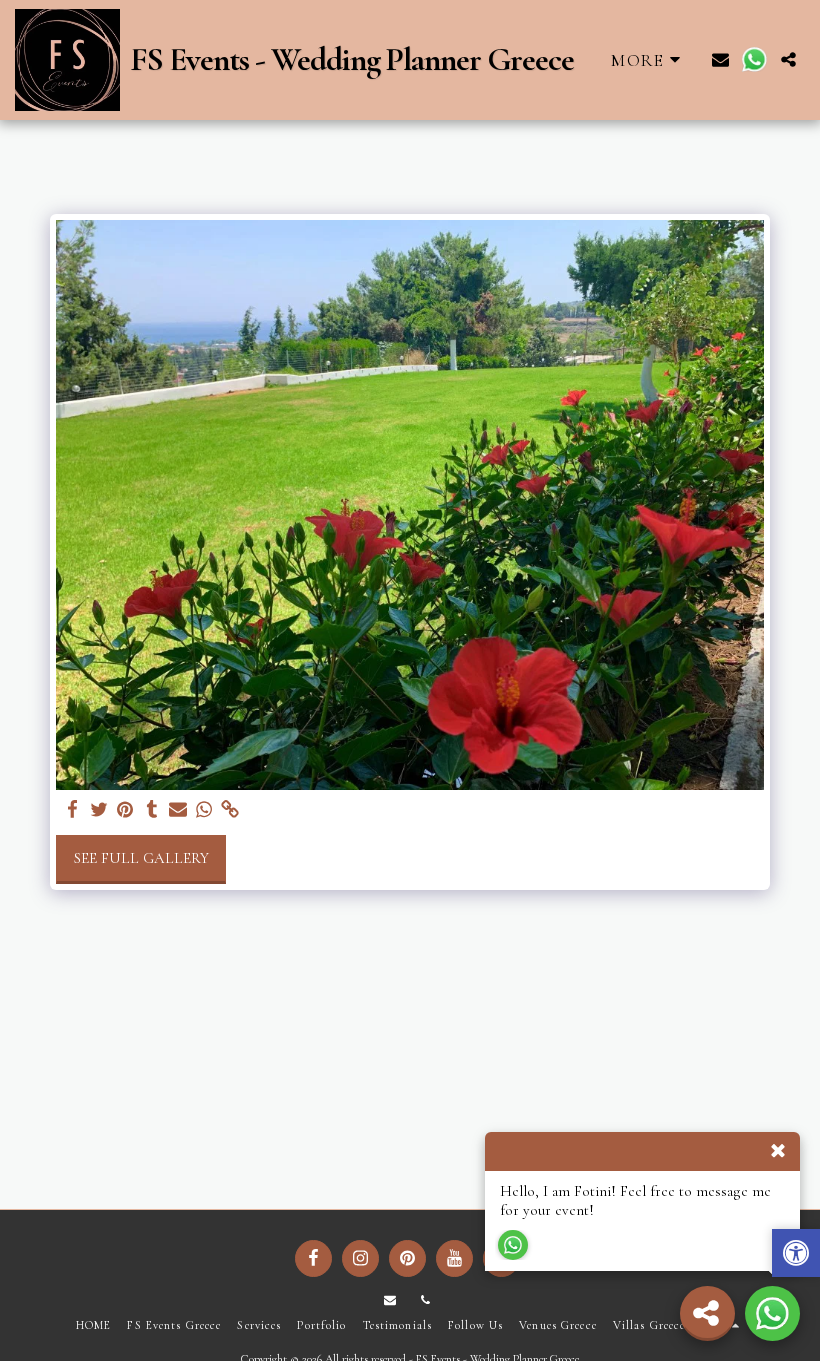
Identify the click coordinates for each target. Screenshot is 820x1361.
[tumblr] (151, 810)
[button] (720, 59)
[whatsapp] (204, 810)
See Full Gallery (141, 858)
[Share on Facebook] (73, 810)
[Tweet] (99, 810)
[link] (230, 810)
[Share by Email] (178, 810)
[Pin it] (125, 810)
